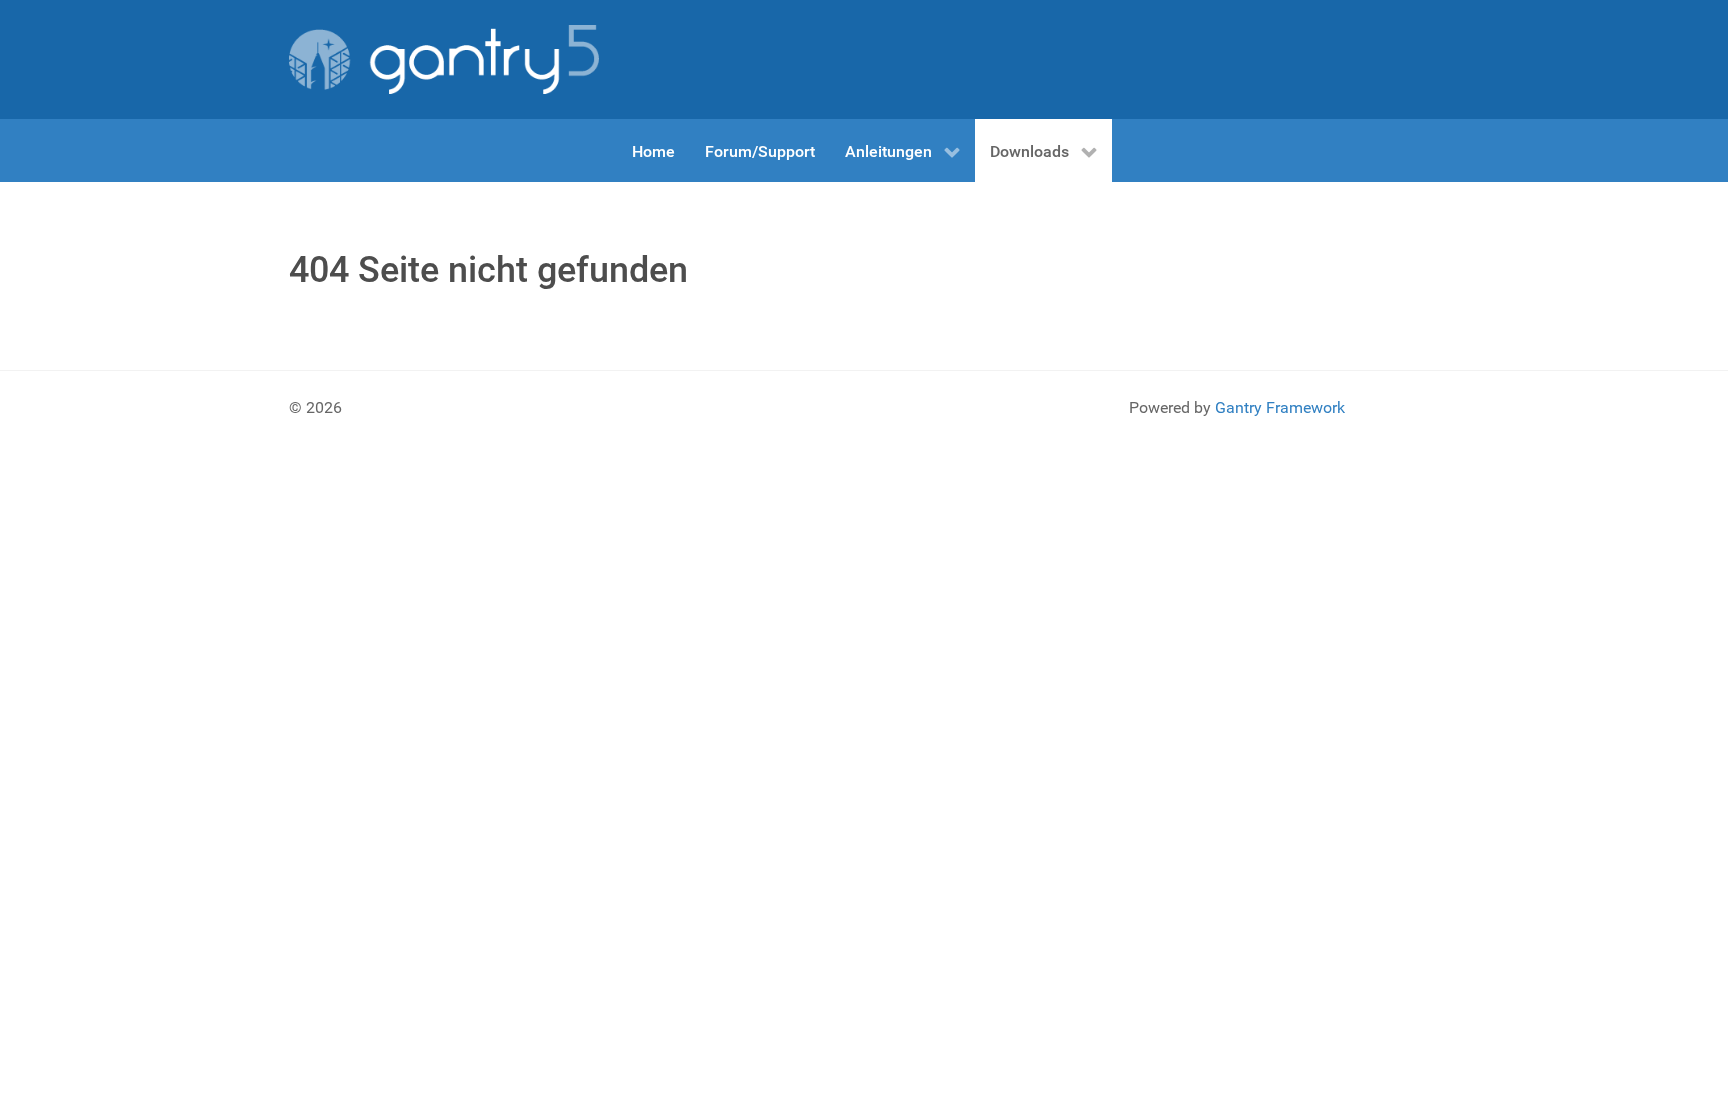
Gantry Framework (1280, 407)
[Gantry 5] (444, 59)
